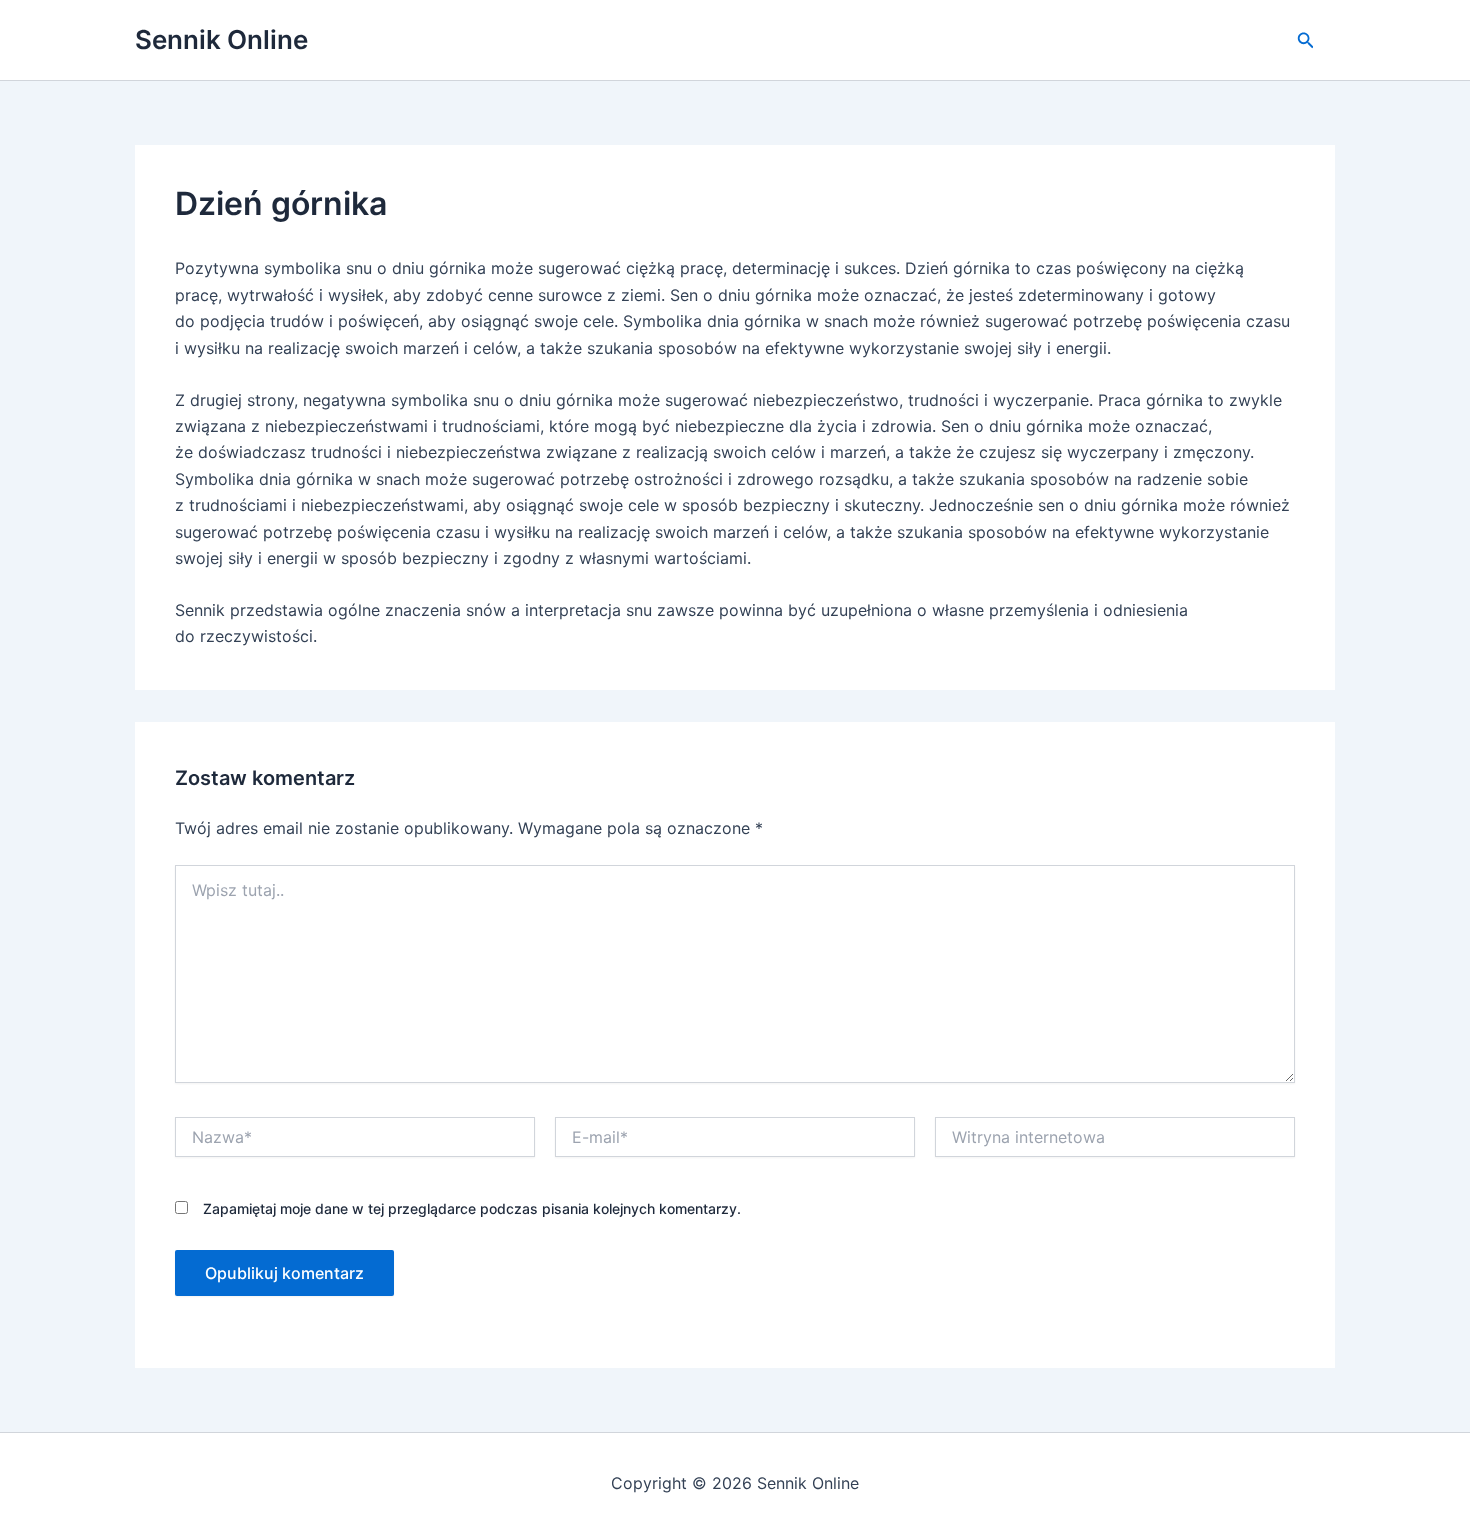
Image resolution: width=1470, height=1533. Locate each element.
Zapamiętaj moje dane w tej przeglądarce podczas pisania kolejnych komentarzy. (472, 1208)
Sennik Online (221, 39)
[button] (1306, 40)
